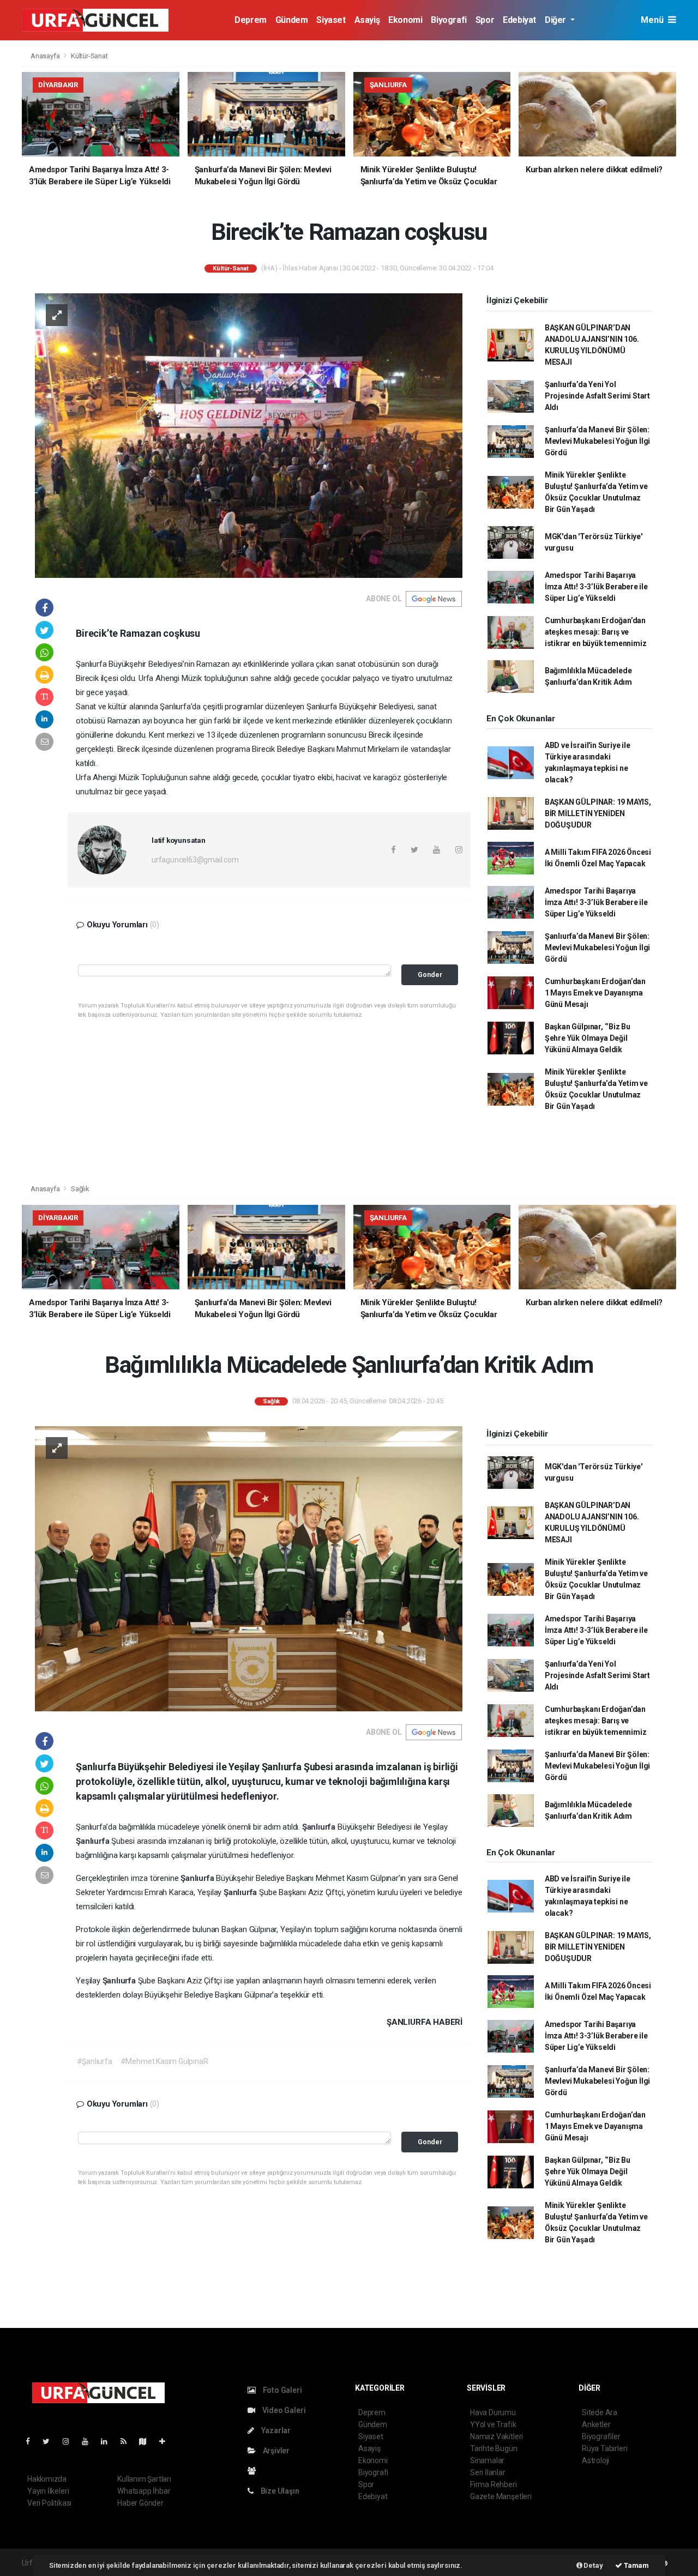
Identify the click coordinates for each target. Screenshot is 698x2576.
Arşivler (275, 2451)
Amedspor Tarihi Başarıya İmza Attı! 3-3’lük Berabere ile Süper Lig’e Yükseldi (596, 587)
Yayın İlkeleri (48, 2491)
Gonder (430, 975)
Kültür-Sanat (89, 56)
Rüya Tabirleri (604, 2448)
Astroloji (595, 2460)
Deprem (251, 20)
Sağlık (80, 1189)
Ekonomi (405, 20)
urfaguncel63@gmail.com (195, 860)
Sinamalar (487, 2460)
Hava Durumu (493, 2412)
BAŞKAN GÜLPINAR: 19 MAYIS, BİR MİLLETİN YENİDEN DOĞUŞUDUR (598, 813)
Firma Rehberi (494, 2484)
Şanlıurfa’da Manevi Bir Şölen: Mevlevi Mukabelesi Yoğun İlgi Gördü (597, 441)
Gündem (292, 20)
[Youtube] (89, 2441)
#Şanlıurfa (95, 2061)
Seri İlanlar (488, 2472)
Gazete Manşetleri (501, 2496)
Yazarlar (275, 2430)
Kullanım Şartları (144, 2479)
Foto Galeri (282, 2390)
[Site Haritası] (147, 2441)
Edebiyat (519, 20)
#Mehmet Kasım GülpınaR (164, 2061)
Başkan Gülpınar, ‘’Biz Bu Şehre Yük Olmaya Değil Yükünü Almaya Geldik (588, 1038)
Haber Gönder (140, 2503)
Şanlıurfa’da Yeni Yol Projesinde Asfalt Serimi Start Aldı (597, 396)
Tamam (636, 2565)
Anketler (596, 2424)
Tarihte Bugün (494, 2448)
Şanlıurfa (320, 1827)
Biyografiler (601, 2436)
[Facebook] (32, 2441)
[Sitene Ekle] (167, 2441)
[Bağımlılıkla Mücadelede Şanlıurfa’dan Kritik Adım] (249, 1568)
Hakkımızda (47, 2479)
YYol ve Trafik (493, 2424)
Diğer (556, 20)
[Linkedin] (109, 2441)
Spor (485, 20)
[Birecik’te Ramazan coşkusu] (249, 435)
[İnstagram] (70, 2441)
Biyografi (449, 20)
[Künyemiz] (254, 2471)
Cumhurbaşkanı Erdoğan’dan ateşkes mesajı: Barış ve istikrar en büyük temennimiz (596, 632)
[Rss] (128, 2441)
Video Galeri (283, 2410)
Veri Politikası (49, 2503)
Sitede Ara (600, 2412)
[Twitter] (50, 2441)
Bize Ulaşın (279, 2491)
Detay (593, 2565)
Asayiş (367, 20)
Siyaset (331, 20)
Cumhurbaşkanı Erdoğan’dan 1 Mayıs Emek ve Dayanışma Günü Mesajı (595, 993)
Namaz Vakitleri (497, 2436)
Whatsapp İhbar (144, 2491)
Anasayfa (46, 56)
